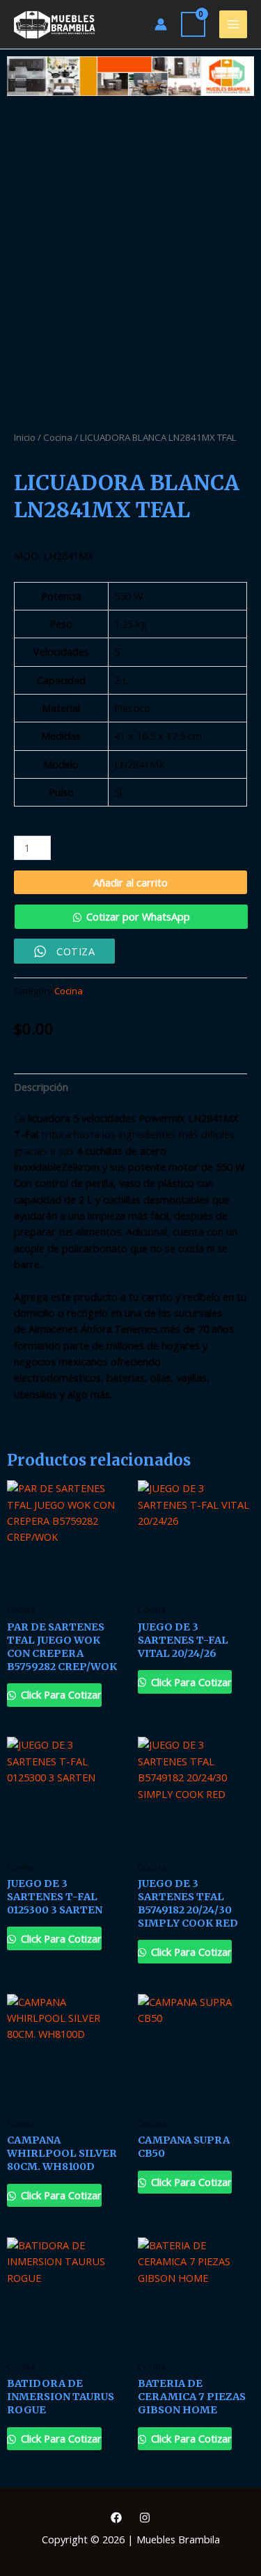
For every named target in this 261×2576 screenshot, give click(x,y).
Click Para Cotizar (60, 1694)
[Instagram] (145, 2518)
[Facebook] (116, 2518)
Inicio (25, 437)
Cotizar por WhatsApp (138, 916)
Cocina (58, 437)
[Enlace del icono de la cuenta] (161, 24)
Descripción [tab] (41, 1087)
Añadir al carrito (130, 882)
